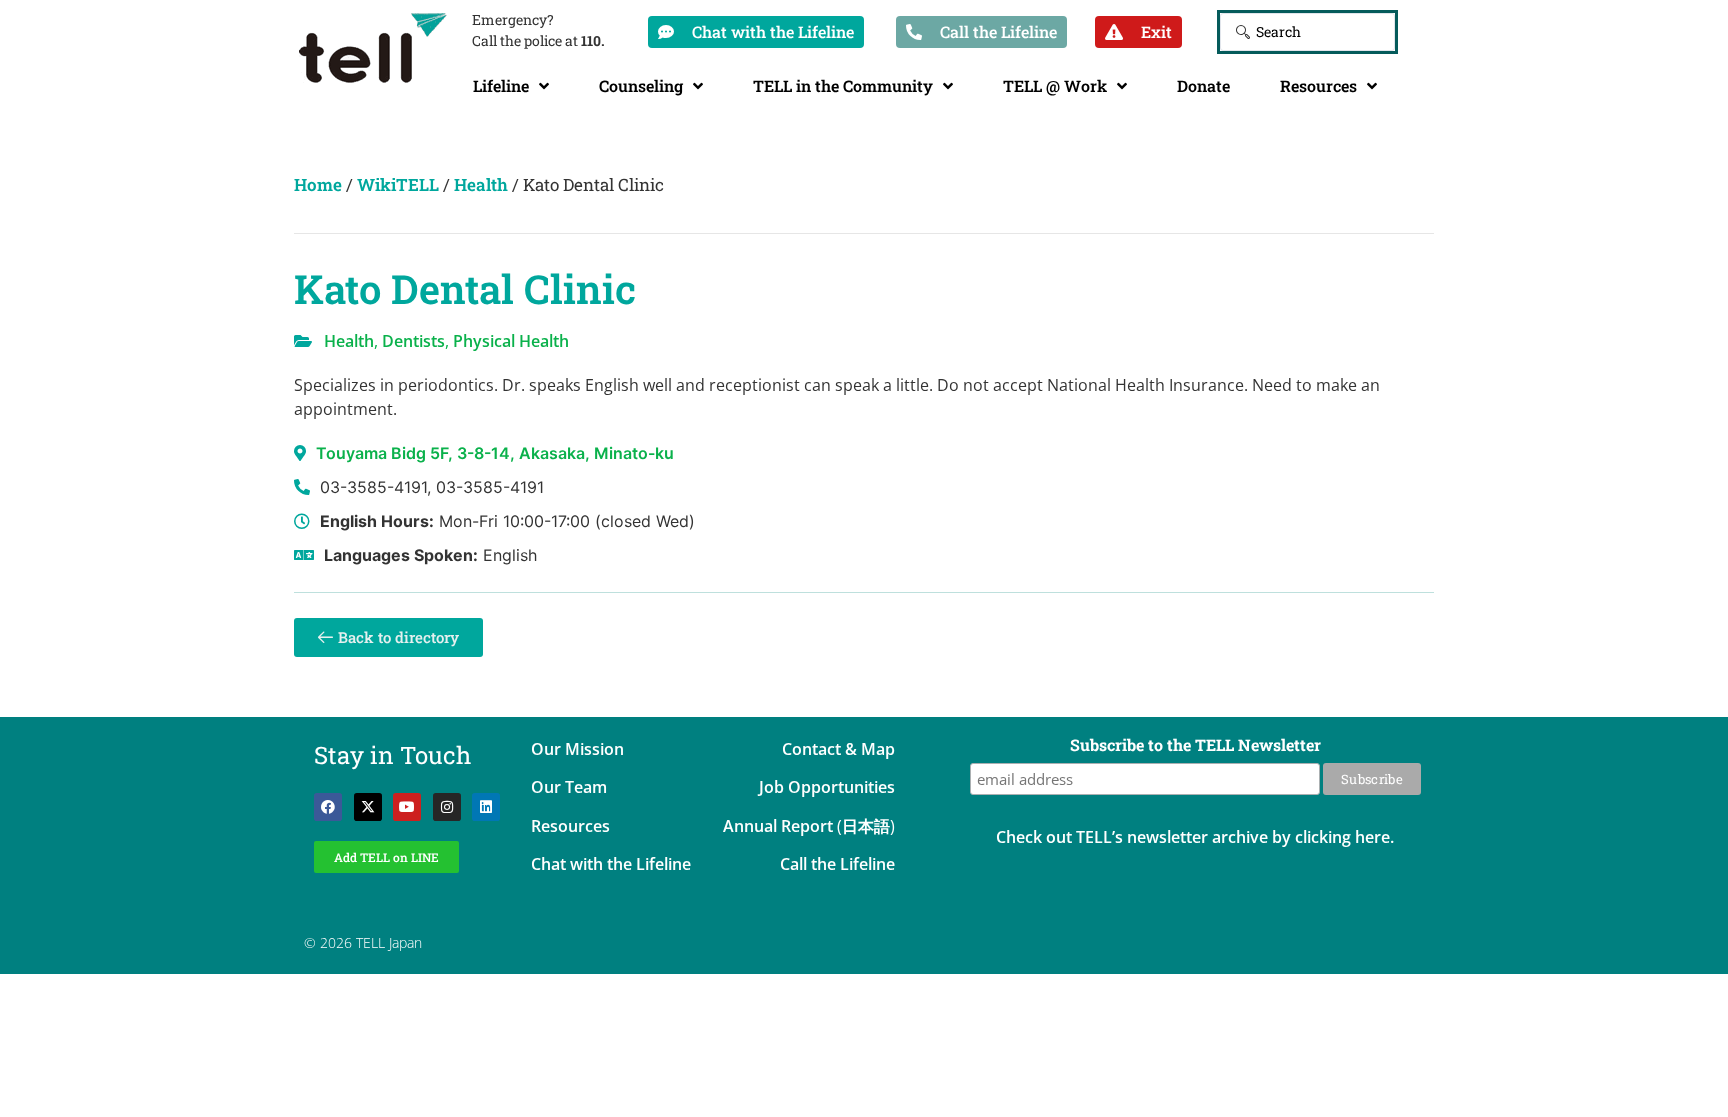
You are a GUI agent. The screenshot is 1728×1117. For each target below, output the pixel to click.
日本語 (866, 826)
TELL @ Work (1055, 85)
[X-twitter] (368, 807)
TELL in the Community (843, 85)
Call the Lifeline (837, 864)
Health (481, 184)
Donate (1203, 85)
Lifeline (501, 85)
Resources (1318, 85)
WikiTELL (398, 184)
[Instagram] (447, 807)
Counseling (641, 85)
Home (318, 184)
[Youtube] (407, 807)
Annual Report (778, 826)
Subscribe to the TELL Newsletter (1195, 746)
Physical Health (511, 341)
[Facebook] (328, 807)
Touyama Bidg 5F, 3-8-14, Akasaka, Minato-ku (495, 453)
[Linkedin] (486, 807)
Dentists (413, 341)
